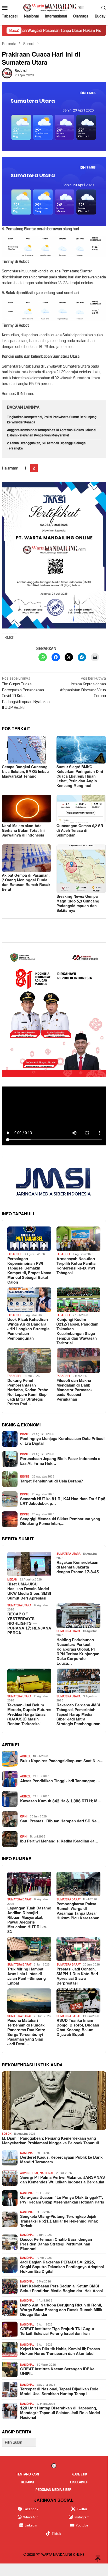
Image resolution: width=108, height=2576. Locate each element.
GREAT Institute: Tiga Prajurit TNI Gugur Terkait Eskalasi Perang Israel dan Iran (57, 2331)
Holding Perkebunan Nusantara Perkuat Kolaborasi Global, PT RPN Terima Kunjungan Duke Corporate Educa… (78, 1652)
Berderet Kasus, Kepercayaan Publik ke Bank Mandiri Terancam (61, 2160)
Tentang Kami (28, 2474)
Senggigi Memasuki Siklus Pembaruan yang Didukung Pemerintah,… (60, 1522)
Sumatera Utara (69, 1554)
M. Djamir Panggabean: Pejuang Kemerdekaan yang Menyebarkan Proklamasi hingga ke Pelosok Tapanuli (50, 2141)
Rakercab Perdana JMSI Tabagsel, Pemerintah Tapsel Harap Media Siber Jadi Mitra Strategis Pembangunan (78, 1715)
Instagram (82, 2517)
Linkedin (31, 2525)
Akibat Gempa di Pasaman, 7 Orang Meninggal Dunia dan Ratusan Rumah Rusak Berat (26, 883)
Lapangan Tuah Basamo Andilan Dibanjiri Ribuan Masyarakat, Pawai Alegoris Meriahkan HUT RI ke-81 (29, 1920)
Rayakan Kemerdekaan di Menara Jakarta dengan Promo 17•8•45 (78, 1567)
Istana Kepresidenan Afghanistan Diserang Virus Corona (83, 687)
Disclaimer (79, 2482)
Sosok (7, 2134)
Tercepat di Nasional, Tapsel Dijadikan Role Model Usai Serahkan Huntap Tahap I (59, 2392)
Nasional (27, 2153)
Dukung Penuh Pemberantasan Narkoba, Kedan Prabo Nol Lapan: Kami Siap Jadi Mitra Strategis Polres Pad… (28, 1393)
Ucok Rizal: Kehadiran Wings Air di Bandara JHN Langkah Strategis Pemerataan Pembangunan (28, 1329)
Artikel (25, 1756)
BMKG (10, 638)
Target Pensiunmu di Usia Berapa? (51, 1481)
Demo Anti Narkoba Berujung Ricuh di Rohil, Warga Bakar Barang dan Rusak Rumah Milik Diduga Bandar (61, 2310)
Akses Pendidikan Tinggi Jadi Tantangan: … (60, 1781)
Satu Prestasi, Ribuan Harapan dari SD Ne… (60, 1821)
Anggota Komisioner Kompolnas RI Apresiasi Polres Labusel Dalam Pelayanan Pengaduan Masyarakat (52, 433)
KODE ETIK (79, 2474)
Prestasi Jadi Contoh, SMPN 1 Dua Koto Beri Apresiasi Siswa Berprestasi (77, 1976)
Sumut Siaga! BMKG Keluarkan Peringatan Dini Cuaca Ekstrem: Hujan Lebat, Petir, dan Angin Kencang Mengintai (80, 776)
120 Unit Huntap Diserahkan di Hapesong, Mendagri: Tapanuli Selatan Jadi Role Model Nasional (60, 2413)
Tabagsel (14, 1254)
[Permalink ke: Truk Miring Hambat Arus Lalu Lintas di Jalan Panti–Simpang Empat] (29, 1949)
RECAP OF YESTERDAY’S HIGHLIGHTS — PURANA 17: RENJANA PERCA (29, 1624)
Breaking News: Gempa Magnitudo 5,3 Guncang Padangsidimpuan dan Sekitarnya (78, 904)
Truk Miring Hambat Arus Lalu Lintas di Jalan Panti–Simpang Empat (27, 1976)
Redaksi (27, 2482)
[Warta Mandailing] (54, 7)
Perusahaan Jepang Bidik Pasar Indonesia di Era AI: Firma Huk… (61, 1461)
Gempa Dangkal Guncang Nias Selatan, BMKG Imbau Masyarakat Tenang (25, 772)
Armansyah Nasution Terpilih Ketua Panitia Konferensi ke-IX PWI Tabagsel (76, 1266)
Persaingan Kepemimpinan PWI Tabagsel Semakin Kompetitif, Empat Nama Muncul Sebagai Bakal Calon (29, 1271)
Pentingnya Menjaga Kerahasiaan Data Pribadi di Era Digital (62, 1441)
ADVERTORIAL (29, 2173)
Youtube (82, 2525)
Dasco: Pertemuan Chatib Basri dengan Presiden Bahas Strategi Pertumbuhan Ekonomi (56, 2244)
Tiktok (56, 2534)
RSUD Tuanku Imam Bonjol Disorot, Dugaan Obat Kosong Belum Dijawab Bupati (78, 2028)
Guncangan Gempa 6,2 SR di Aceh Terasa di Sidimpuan (80, 831)
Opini (24, 1817)
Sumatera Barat (19, 1899)
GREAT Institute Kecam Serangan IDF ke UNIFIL (57, 2372)
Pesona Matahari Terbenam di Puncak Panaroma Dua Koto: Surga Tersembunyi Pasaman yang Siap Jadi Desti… (26, 2032)
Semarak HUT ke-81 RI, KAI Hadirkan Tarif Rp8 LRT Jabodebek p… (63, 1501)
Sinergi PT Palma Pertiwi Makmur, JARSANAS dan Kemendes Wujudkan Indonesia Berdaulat (62, 2180)
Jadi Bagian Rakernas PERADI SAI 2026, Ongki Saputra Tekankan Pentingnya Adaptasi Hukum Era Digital (62, 2267)
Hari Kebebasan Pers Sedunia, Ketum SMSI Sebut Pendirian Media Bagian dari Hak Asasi (61, 2289)
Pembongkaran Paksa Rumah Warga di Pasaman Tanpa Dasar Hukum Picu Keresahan (78, 1911)
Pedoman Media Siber (53, 2490)
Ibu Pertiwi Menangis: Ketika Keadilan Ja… (59, 1841)
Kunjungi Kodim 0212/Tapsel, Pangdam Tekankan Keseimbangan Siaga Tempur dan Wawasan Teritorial (77, 1332)
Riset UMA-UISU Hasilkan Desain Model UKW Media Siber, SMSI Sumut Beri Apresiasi (29, 1591)
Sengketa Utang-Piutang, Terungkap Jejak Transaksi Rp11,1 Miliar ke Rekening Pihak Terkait (59, 2221)
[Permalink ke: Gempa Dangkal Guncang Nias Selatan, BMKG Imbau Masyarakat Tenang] (27, 750)
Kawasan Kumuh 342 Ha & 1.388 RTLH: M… (61, 1801)
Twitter (82, 2509)
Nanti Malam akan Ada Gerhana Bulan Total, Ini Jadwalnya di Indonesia (23, 831)
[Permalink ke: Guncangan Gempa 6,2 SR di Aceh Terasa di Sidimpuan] (81, 809)
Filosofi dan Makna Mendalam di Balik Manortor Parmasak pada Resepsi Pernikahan (75, 1390)
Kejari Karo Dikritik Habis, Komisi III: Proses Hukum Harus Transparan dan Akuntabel (60, 2352)
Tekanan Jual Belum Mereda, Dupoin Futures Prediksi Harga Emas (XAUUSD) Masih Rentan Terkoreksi (29, 1715)
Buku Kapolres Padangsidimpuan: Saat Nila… (62, 1761)
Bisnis (25, 1434)
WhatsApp (31, 2517)
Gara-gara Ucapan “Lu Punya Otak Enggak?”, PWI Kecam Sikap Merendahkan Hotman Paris (62, 2200)
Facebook (31, 2509)
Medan (12, 1580)
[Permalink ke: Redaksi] (7, 73)
